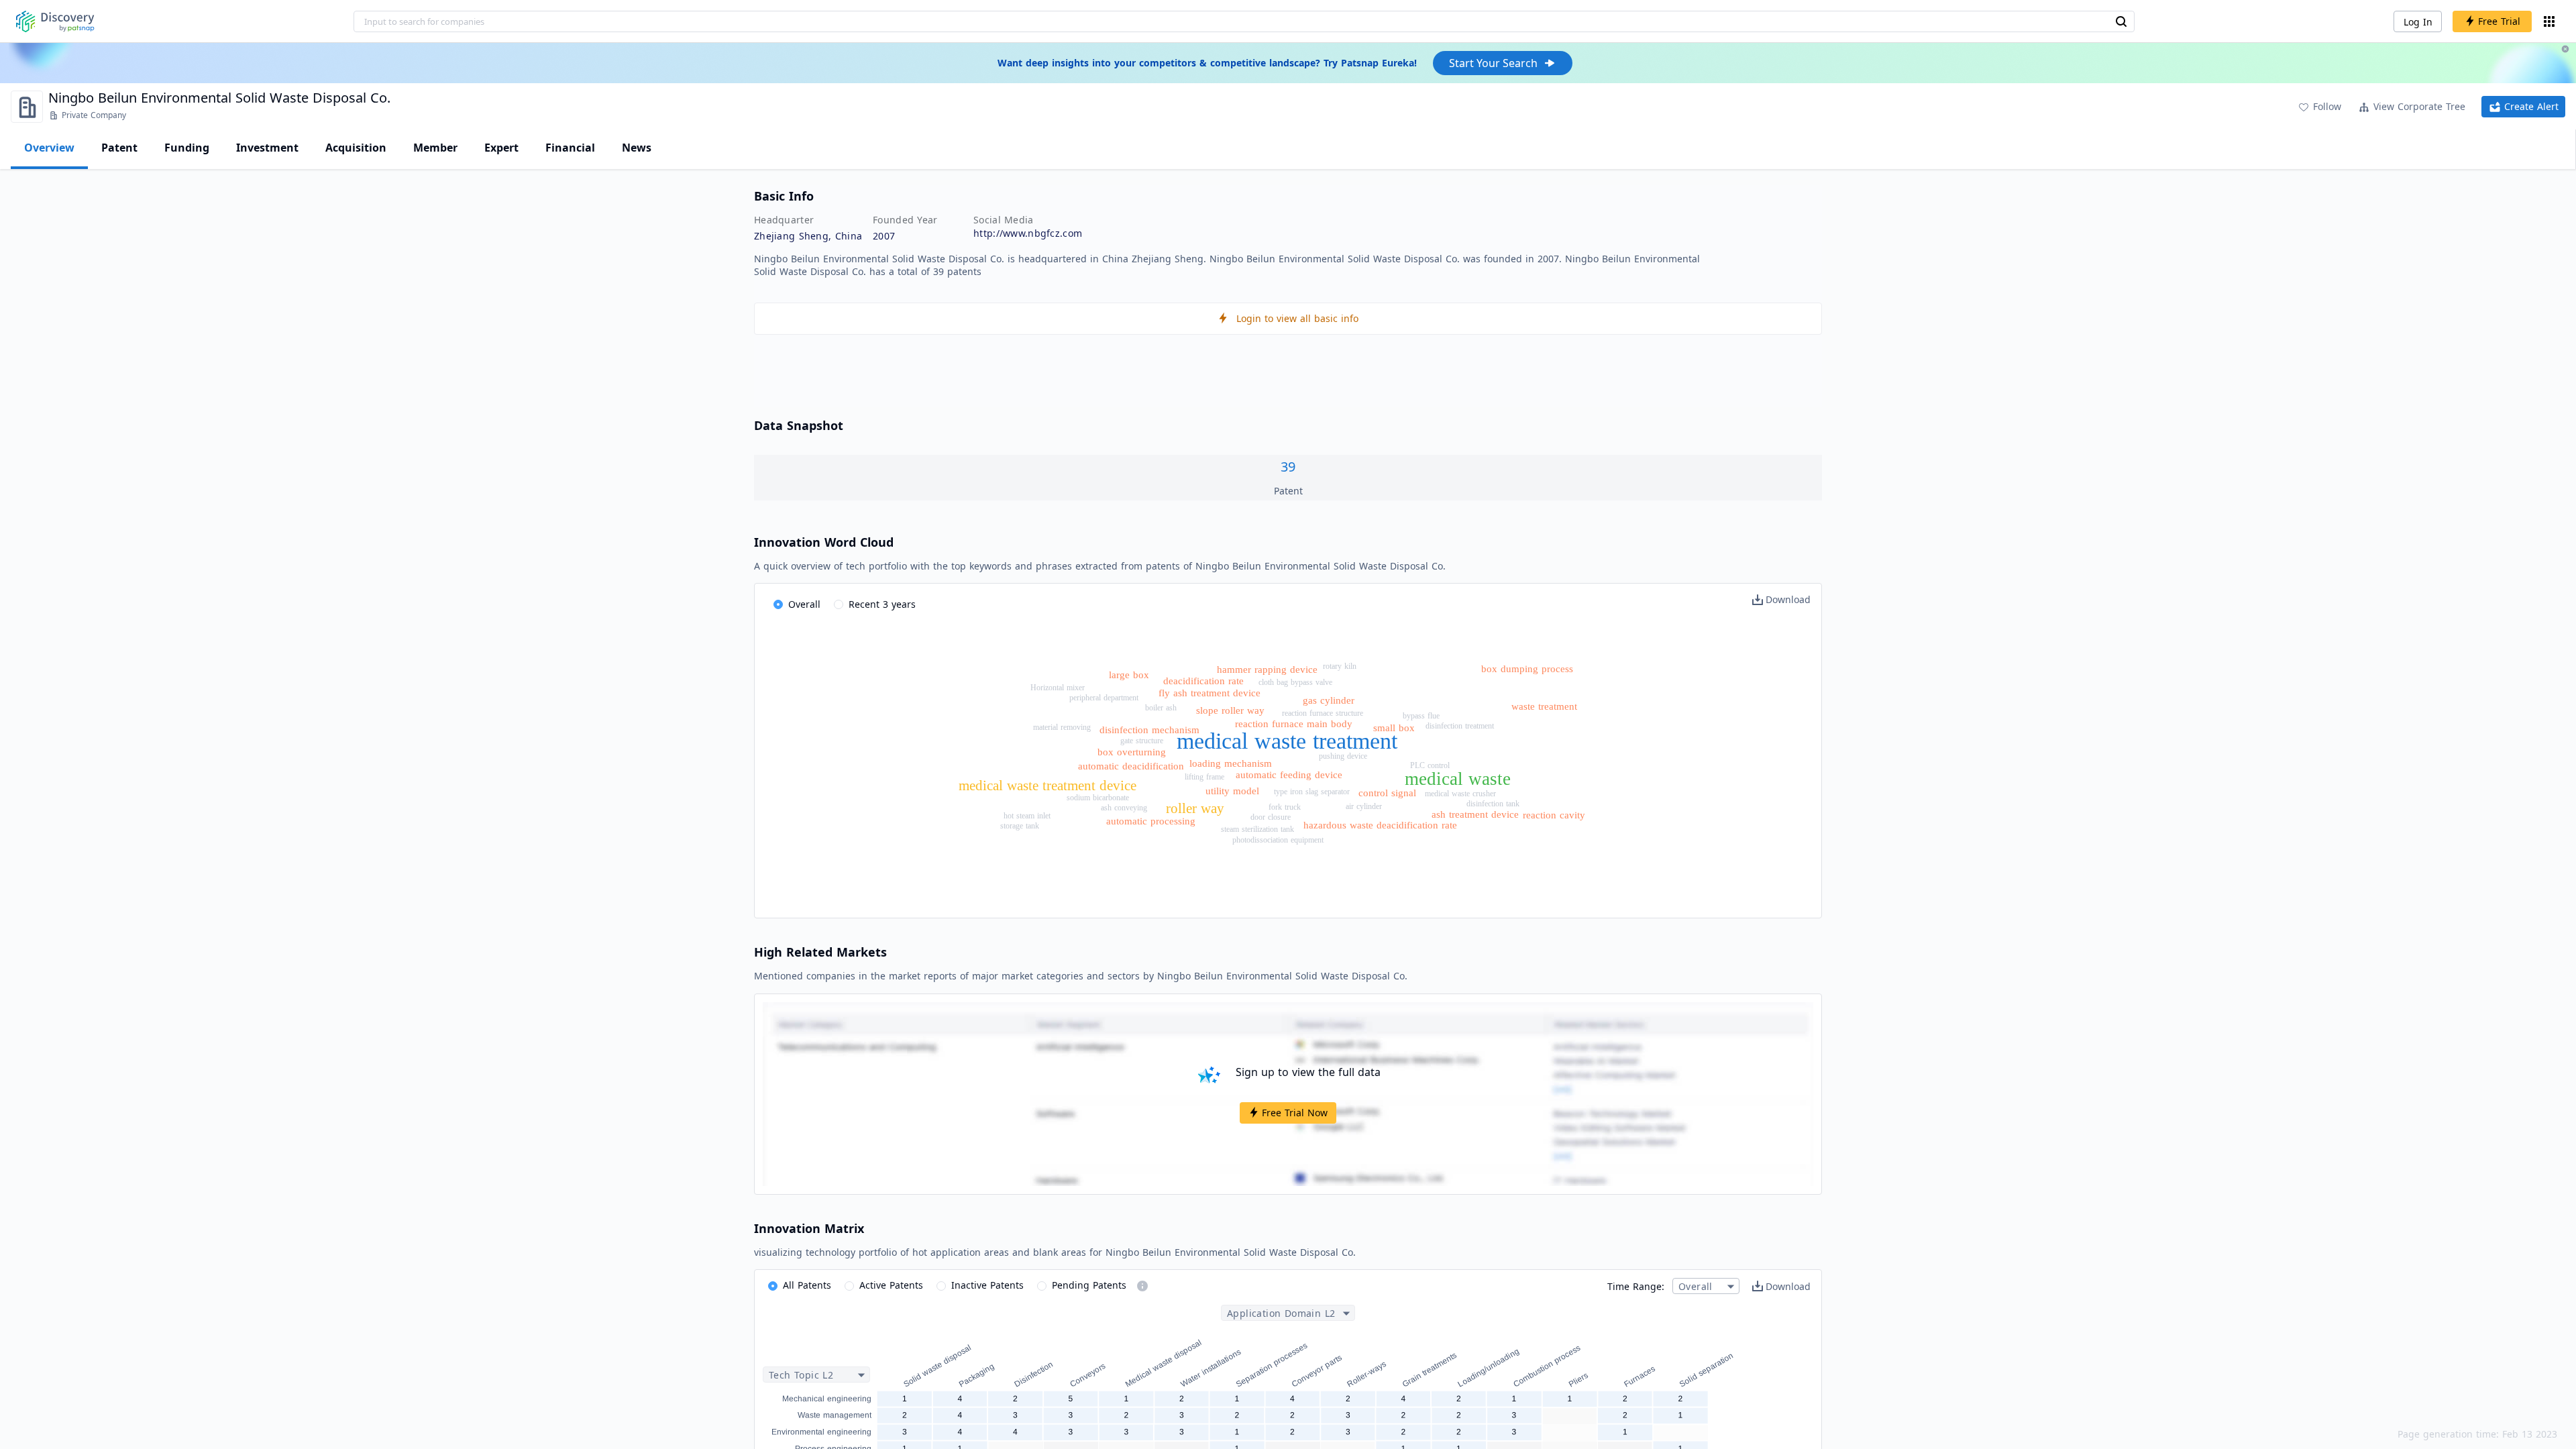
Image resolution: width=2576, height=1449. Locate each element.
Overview (49, 148)
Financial (570, 148)
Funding (187, 148)
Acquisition (356, 148)
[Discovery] (55, 21)
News (637, 148)
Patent (119, 148)
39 (1288, 467)
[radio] (797, 605)
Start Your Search (1493, 63)
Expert (501, 148)
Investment (267, 148)
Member (435, 148)
